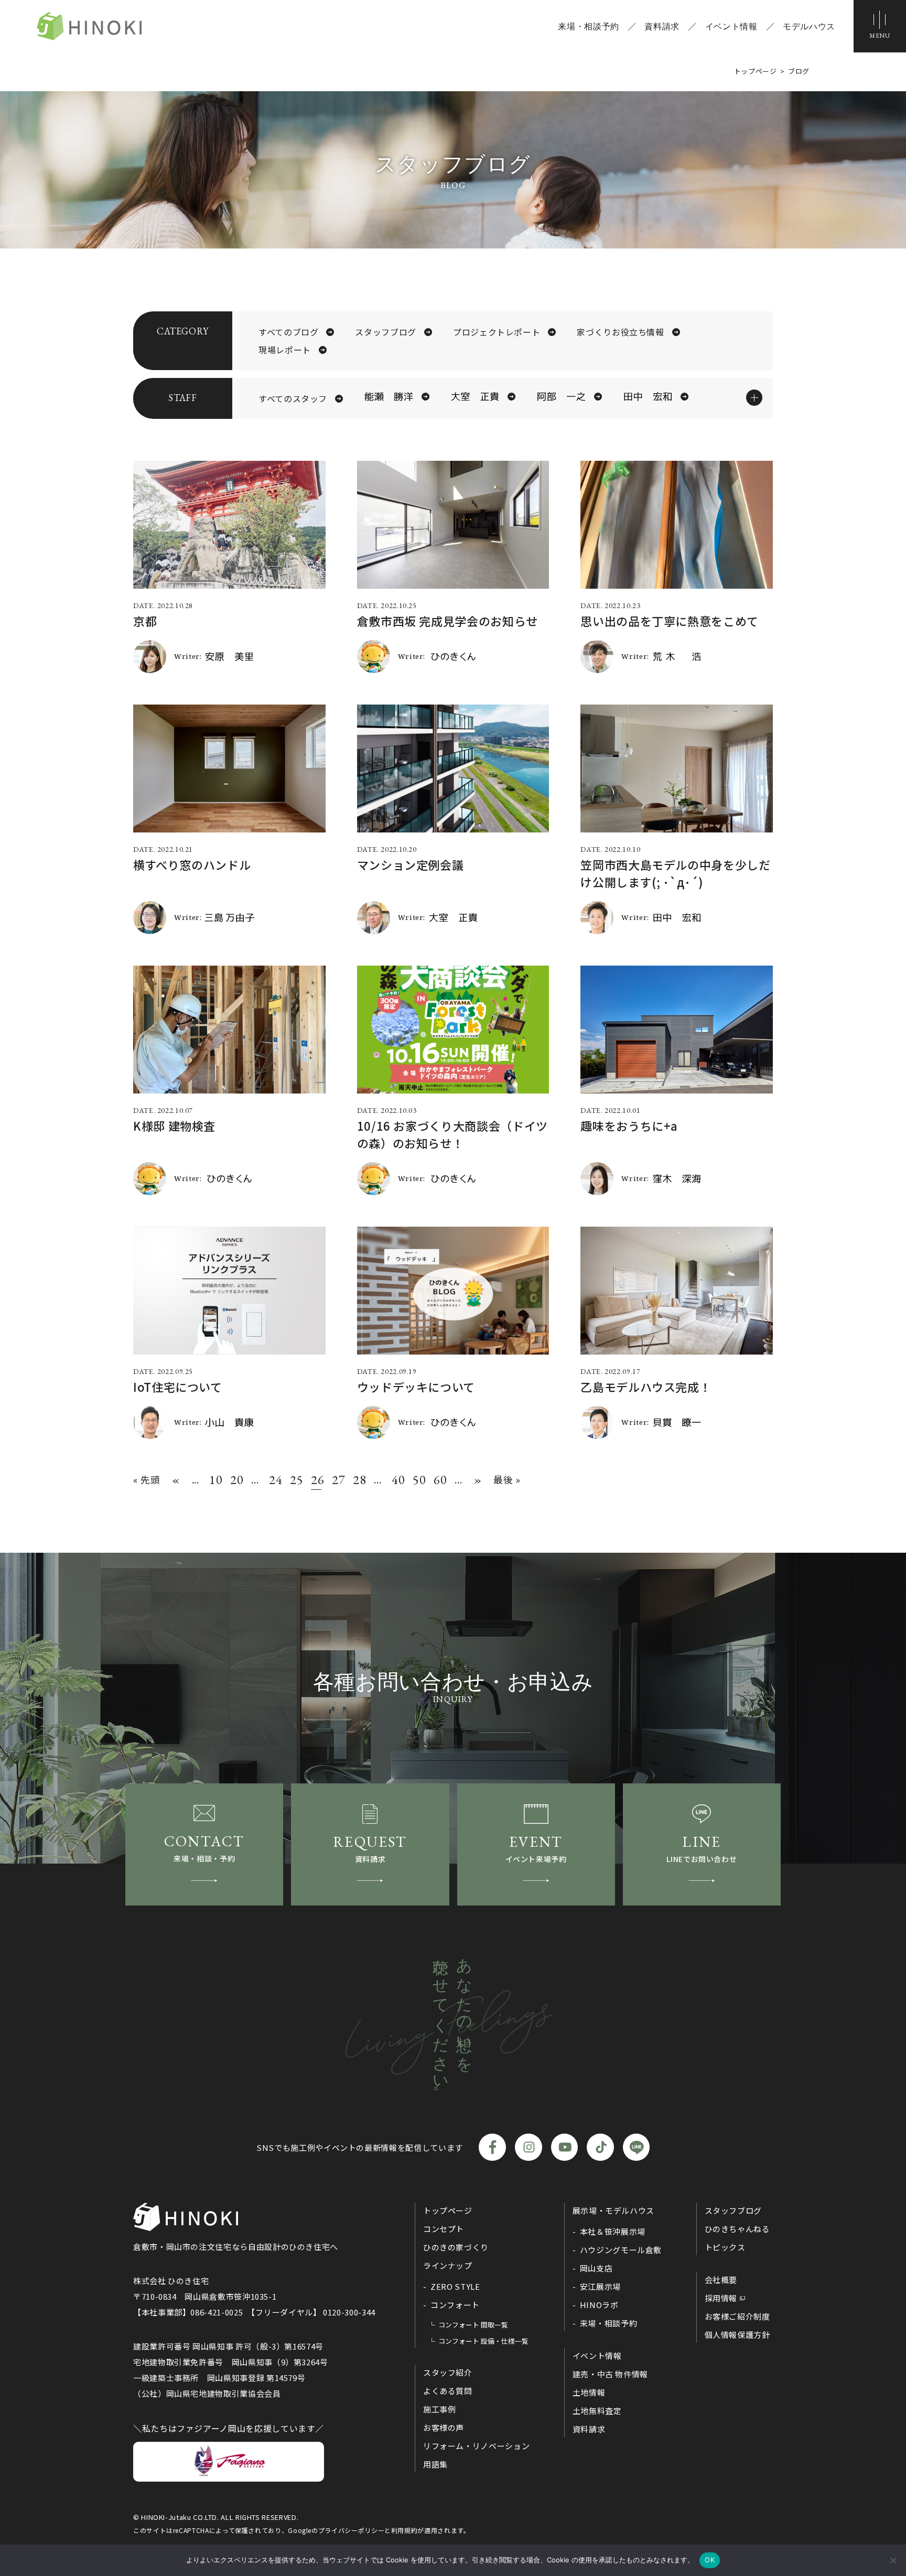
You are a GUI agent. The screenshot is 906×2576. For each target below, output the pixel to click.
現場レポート (285, 350)
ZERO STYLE (455, 2286)
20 (235, 1480)
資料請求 (662, 26)
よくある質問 (448, 2391)
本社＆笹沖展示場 (613, 2231)
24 (274, 1480)
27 (337, 1480)
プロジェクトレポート (497, 332)
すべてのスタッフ (293, 398)
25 (295, 1480)
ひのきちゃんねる (737, 2229)
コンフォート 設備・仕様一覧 (483, 2341)
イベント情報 (731, 26)
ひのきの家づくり (456, 2247)
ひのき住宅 (89, 26)
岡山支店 (596, 2268)
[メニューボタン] (880, 26)
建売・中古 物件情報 (610, 2374)
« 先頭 (147, 1479)
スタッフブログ (385, 332)
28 (358, 1480)
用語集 (435, 2464)
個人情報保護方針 (737, 2335)
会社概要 (721, 2280)
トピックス (725, 2247)
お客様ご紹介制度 (737, 2316)
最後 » (507, 1479)
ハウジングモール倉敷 (621, 2250)
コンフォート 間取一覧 (473, 2325)
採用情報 (721, 2298)
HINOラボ (599, 2305)
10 (214, 1480)
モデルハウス (809, 26)
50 (418, 1480)
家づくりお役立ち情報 (620, 332)
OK (710, 2560)
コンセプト (444, 2229)
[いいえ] (893, 2560)
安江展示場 (600, 2286)
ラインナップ (448, 2265)
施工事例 (440, 2409)
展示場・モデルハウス (613, 2210)
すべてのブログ (288, 332)
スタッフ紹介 (448, 2372)
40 (397, 1480)
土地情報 (589, 2392)
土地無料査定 (597, 2411)
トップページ (448, 2210)
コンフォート (455, 2305)
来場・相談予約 (588, 26)
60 (439, 1480)
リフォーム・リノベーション (476, 2446)
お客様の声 (444, 2427)
